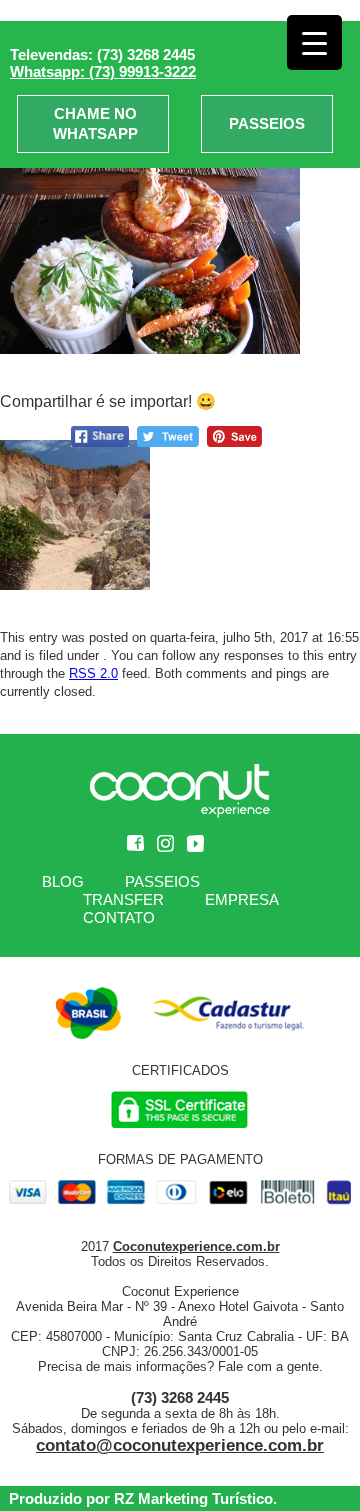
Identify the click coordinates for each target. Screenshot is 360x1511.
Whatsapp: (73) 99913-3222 (103, 71)
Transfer (123, 899)
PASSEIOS (267, 123)
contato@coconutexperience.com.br (180, 1445)
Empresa (242, 899)
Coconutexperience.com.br (196, 1246)
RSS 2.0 (93, 673)
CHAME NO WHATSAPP (95, 123)
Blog (63, 881)
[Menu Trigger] (314, 42)
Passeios (162, 881)
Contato (119, 917)
